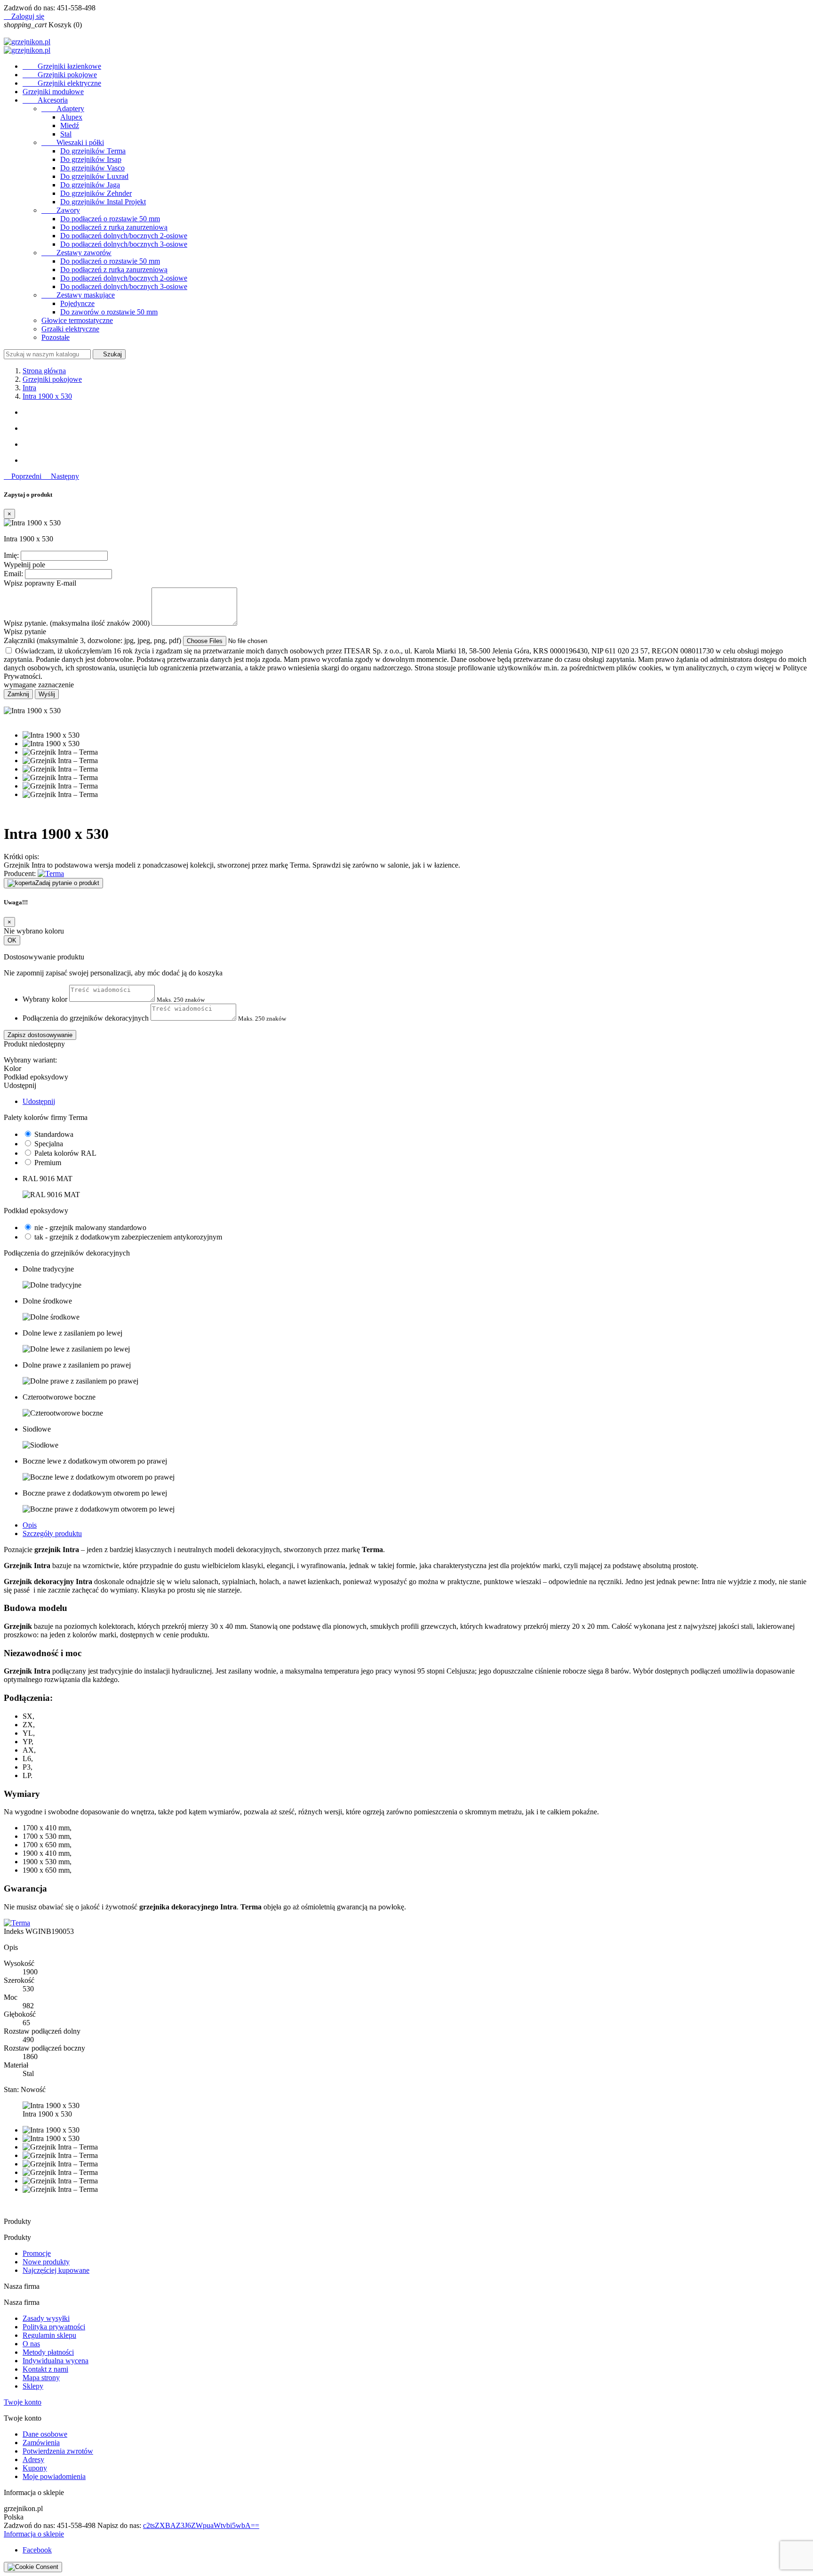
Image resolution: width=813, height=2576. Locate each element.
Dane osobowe (45, 2434)
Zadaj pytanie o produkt (67, 883)
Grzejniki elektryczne (62, 83)
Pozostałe (56, 337)
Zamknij (18, 694)
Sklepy (33, 2386)
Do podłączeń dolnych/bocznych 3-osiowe (124, 244)
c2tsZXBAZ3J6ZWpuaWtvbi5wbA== (201, 2525)
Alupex (71, 117)
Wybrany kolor (45, 999)
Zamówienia (41, 2443)
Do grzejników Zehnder (96, 193)
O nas (31, 2344)
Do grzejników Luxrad (94, 176)
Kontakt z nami (45, 2369)
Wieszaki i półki (73, 142)
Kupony (35, 2468)
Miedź (70, 125)
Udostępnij (39, 1101)
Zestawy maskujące (78, 295)
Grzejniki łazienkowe (62, 66)
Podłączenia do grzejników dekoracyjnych (86, 1018)
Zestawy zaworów (76, 253)
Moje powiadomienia (54, 2476)
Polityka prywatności (54, 2327)
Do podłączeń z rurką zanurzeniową (114, 227)
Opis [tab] (30, 1525)
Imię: (11, 555)
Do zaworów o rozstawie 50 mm (109, 312)
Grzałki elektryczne (70, 329)
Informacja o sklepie (34, 2534)
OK (12, 940)
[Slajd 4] (416, 460)
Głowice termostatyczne (77, 320)
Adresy (33, 2459)
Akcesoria (45, 100)
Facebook (37, 2550)
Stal (66, 134)
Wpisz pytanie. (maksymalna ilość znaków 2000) (77, 623)
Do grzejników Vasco (92, 168)
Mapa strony (41, 2378)
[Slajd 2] (416, 428)
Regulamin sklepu (49, 2335)
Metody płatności (48, 2352)
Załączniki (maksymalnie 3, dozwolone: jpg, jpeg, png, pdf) (93, 640)
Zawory (61, 210)
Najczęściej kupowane (56, 2270)
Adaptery (63, 109)
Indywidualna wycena (56, 2361)
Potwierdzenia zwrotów (58, 2451)
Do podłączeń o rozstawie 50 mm (110, 219)
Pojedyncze (77, 303)
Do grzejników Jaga (90, 185)
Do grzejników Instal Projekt (103, 202)
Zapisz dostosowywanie (40, 1035)
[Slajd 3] (416, 444)
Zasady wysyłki (46, 2318)
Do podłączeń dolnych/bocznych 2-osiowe (124, 236)
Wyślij (47, 694)
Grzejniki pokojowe (60, 75)
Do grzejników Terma (93, 151)
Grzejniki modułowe (53, 92)
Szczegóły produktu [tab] (52, 1534)
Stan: (12, 2089)
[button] (24, 476)
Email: (13, 574)
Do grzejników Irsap (91, 159)
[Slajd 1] (416, 412)
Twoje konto (23, 2402)
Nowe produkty (46, 2262)
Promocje (37, 2253)
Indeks (15, 1931)
